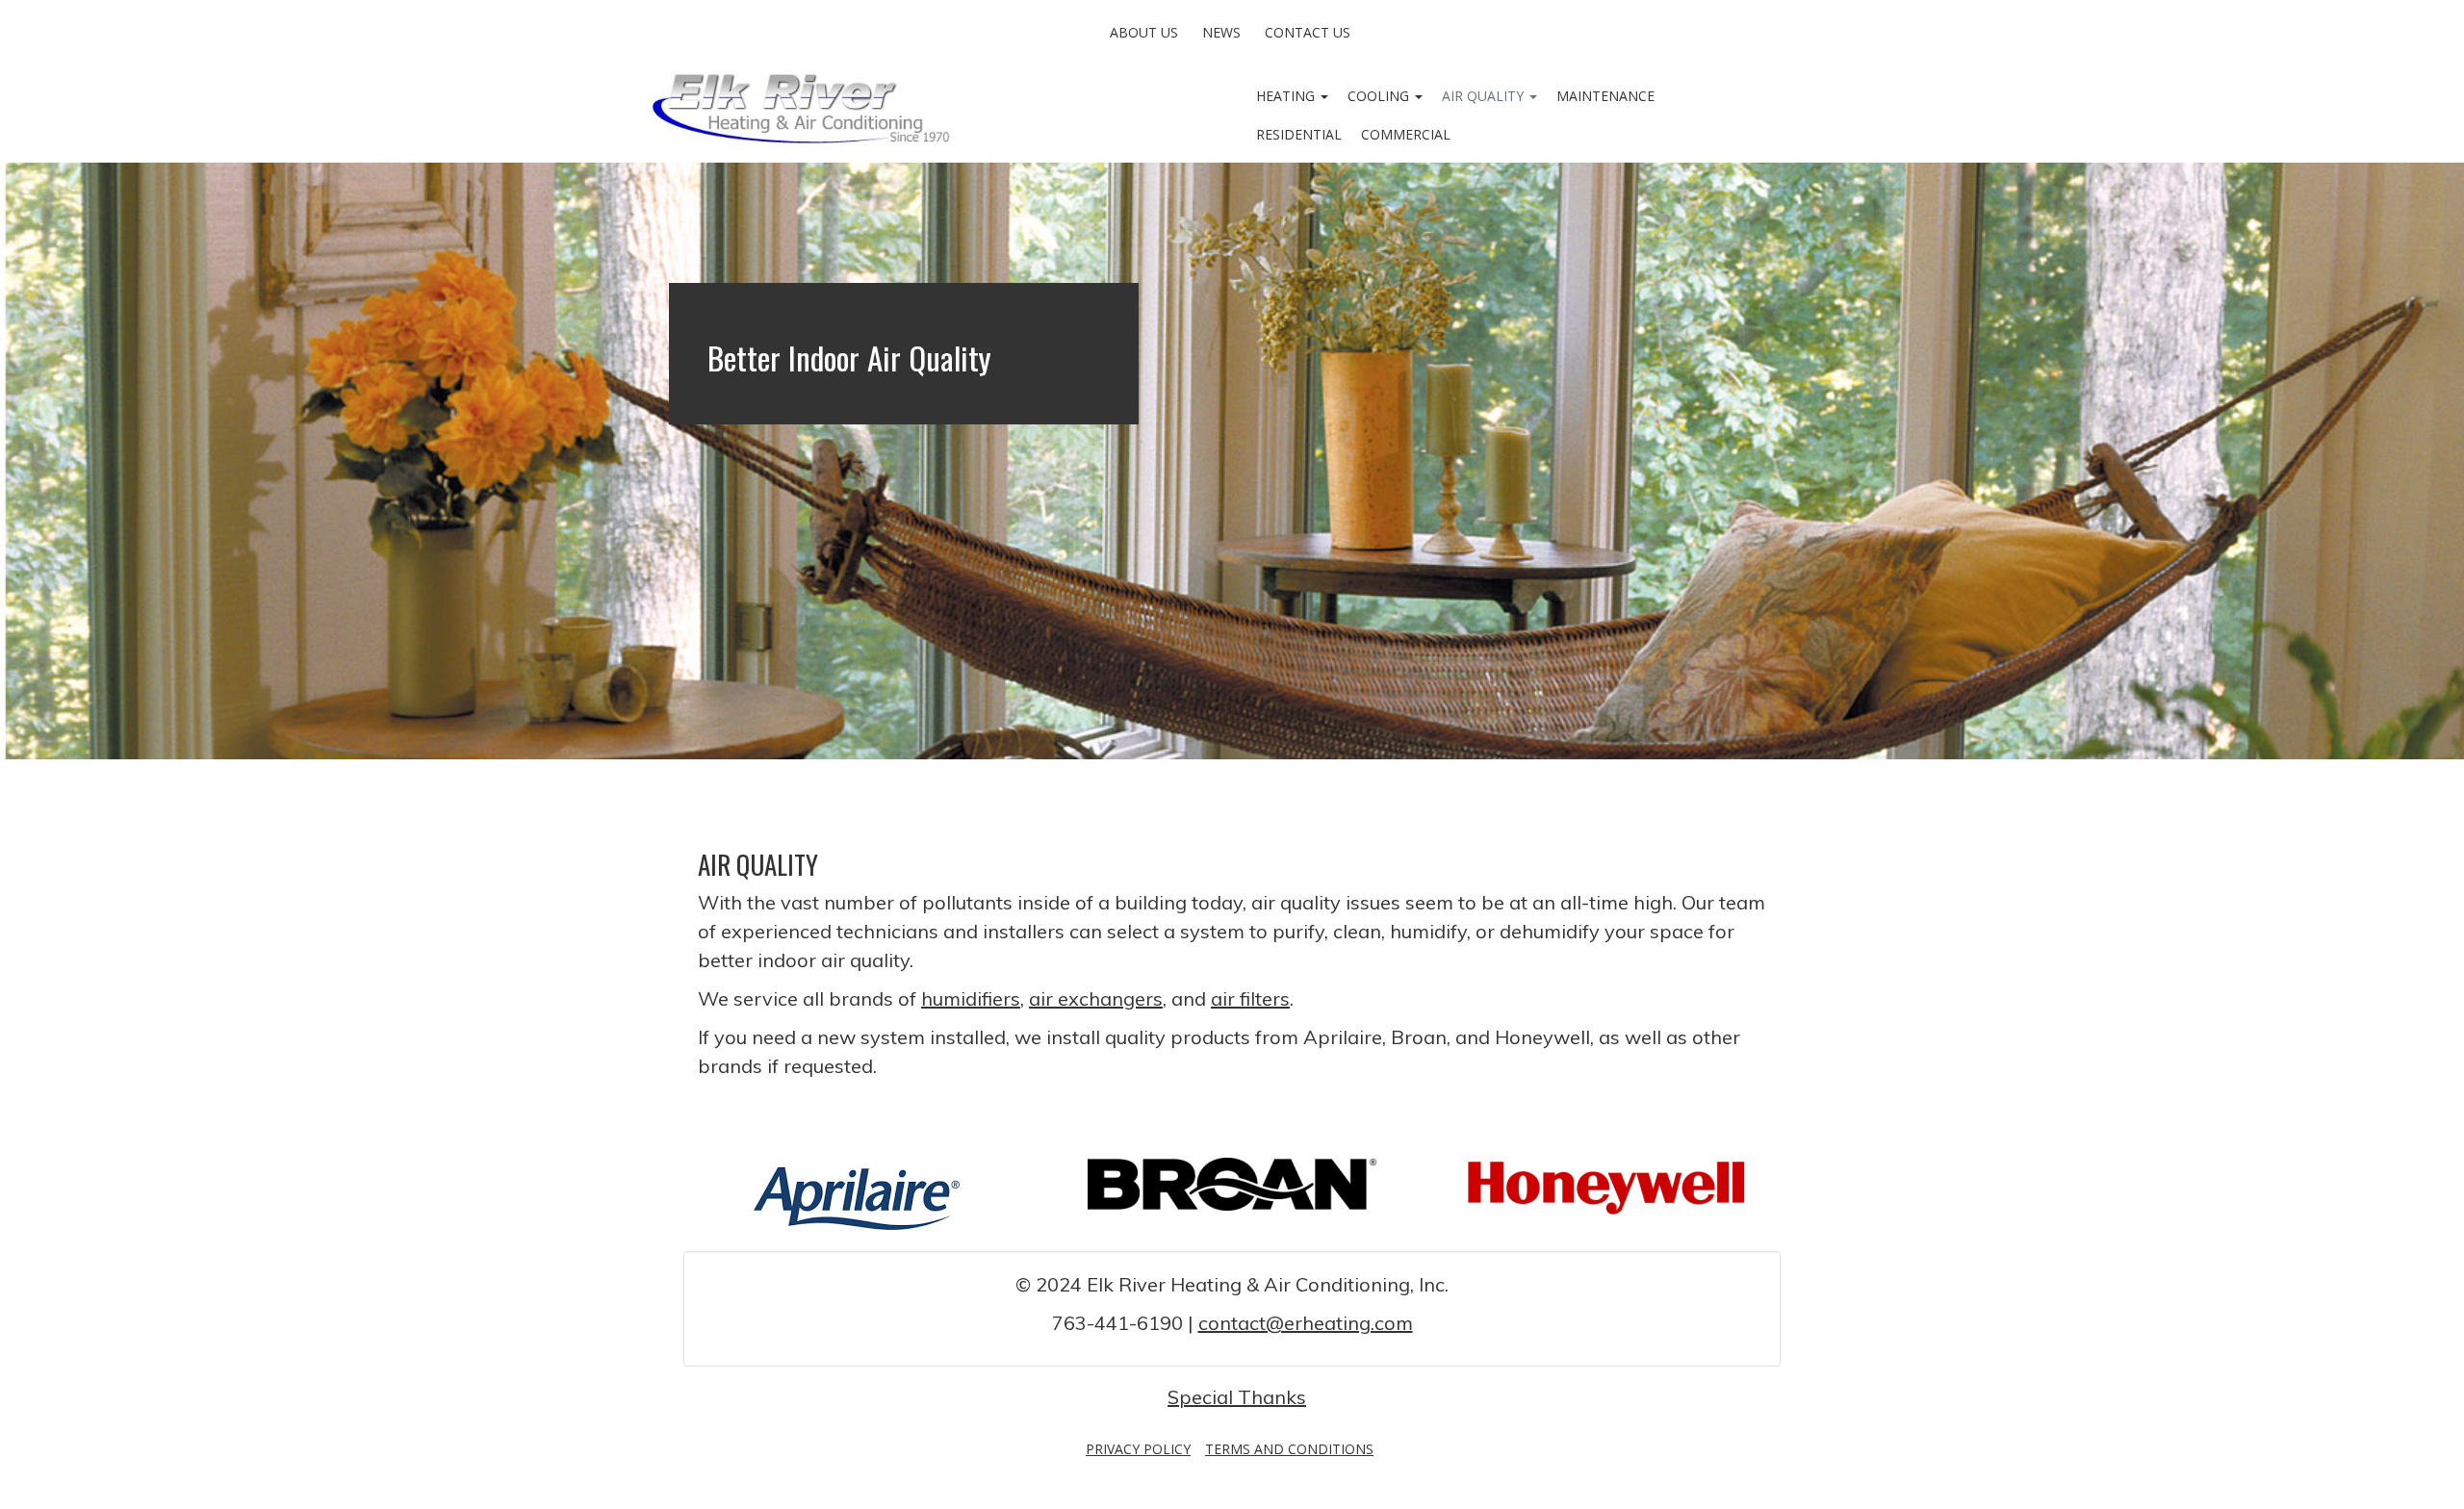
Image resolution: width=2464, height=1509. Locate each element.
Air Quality (1485, 96)
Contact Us (1308, 32)
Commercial (1406, 134)
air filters (1250, 998)
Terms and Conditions (1289, 1449)
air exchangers (1096, 998)
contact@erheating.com (1306, 1323)
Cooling (1380, 96)
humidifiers (971, 998)
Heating (1287, 96)
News (1221, 32)
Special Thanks (1237, 1397)
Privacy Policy (1138, 1449)
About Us (1144, 32)
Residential (1299, 134)
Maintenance (1605, 96)
